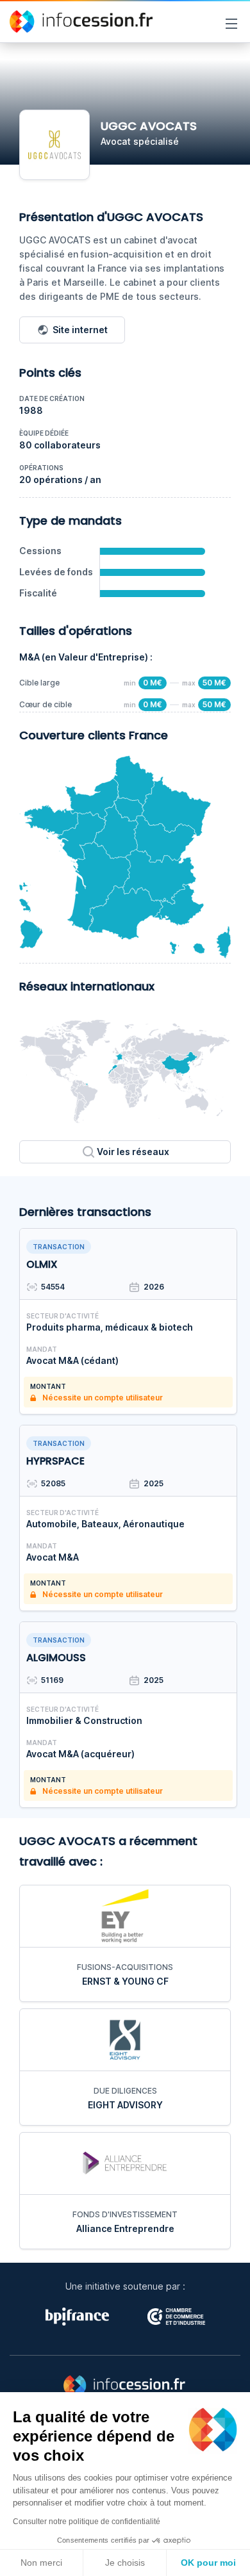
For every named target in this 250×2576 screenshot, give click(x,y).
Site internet (80, 330)
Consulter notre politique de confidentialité (87, 2522)
